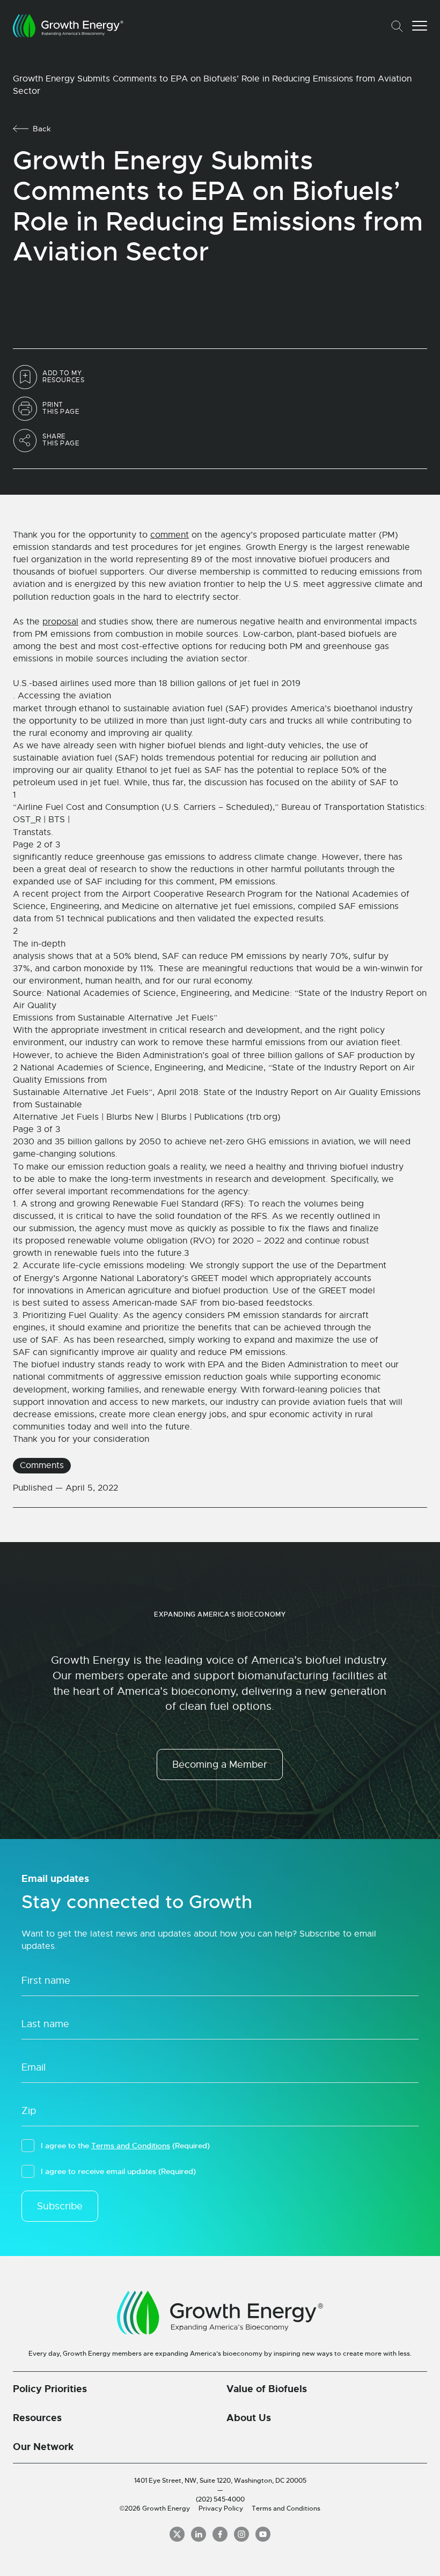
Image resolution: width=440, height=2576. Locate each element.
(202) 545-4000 (220, 2499)
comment (170, 535)
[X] (177, 2534)
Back (42, 129)
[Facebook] (220, 2534)
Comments (42, 1465)
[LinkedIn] (199, 2534)
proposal (60, 622)
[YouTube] (263, 2534)
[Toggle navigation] (420, 26)
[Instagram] (241, 2534)
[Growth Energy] (68, 26)
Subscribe (60, 2206)
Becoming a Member (220, 1765)
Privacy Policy (221, 2508)
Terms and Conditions (131, 2146)
